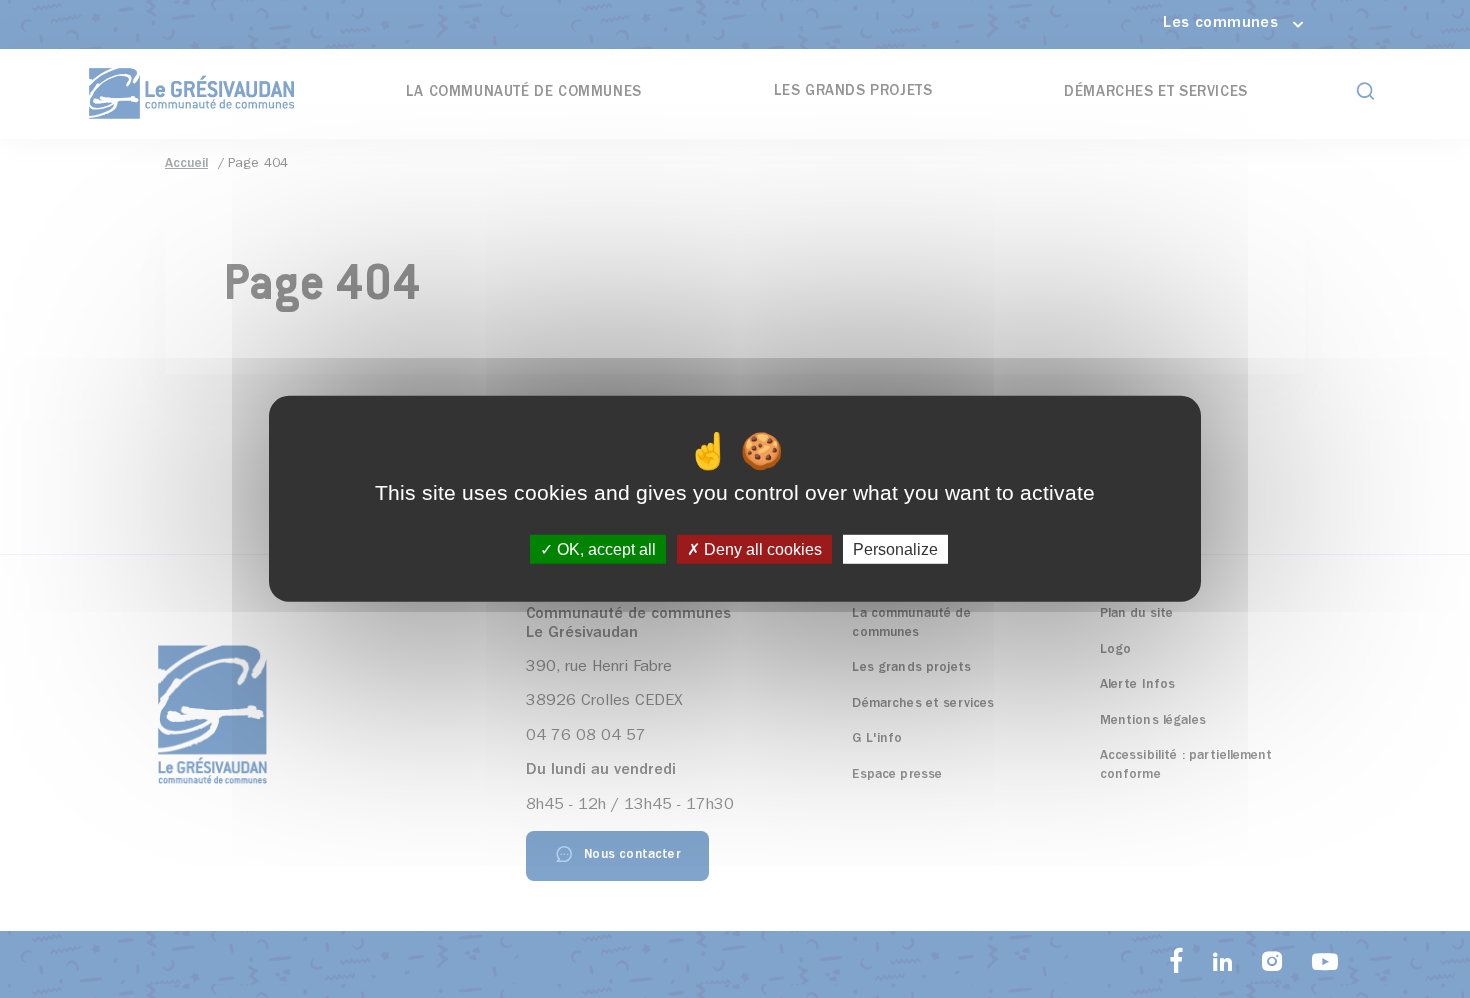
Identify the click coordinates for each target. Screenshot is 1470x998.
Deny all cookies (761, 549)
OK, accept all (604, 549)
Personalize (895, 549)
